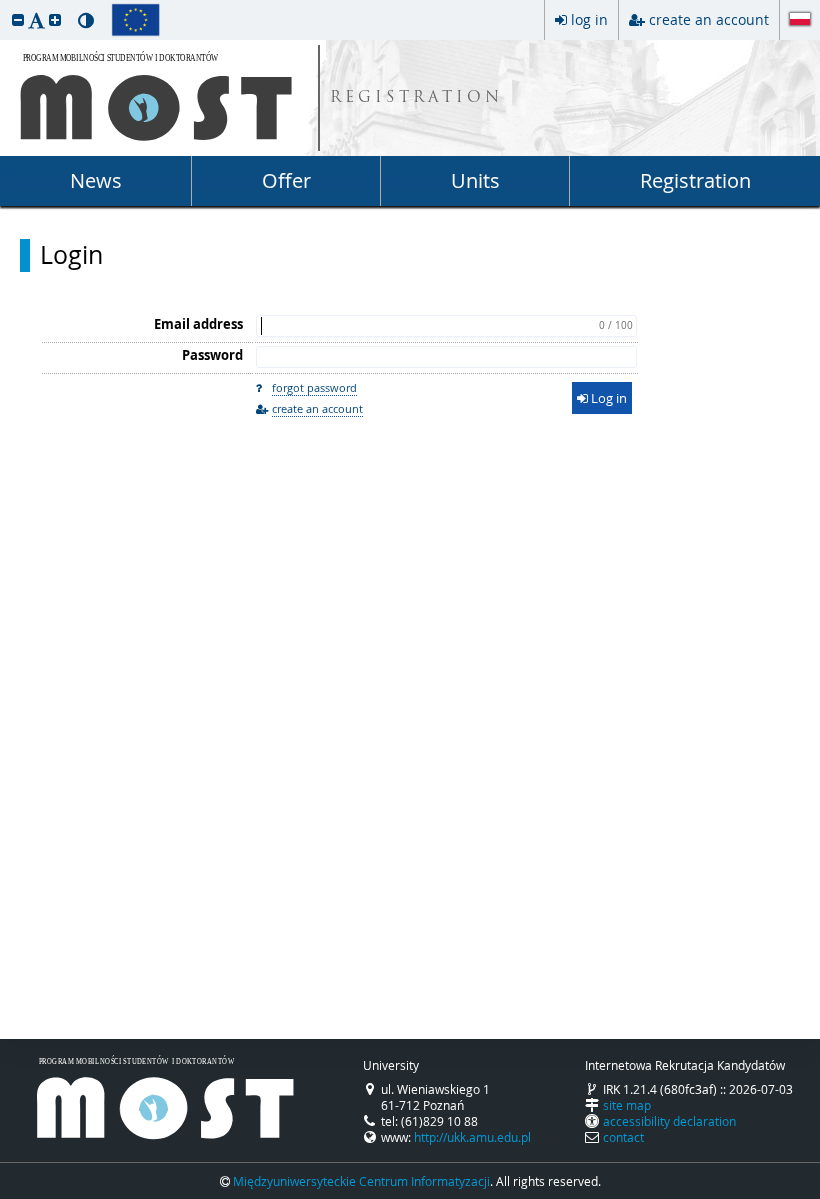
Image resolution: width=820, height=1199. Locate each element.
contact (623, 1137)
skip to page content (5, 5)
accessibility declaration (669, 1121)
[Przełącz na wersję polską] (800, 21)
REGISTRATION (416, 98)
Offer (286, 180)
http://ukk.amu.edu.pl (472, 1137)
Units (475, 180)
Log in (607, 398)
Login (71, 255)
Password (212, 355)
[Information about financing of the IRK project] (135, 20)
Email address (198, 324)
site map (627, 1105)
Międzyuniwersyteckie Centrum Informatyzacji (361, 1181)
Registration (695, 180)
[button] (18, 19)
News (96, 180)
